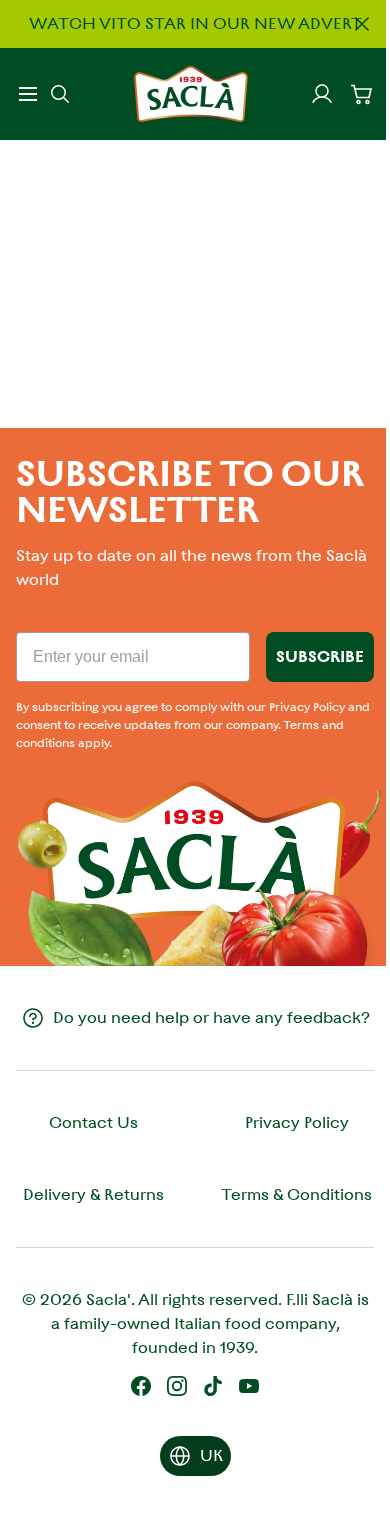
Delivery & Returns (93, 1194)
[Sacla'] (191, 94)
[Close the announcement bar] (362, 24)
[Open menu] (28, 94)
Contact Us (93, 1122)
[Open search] (60, 94)
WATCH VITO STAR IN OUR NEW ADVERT (195, 23)
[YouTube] (249, 1386)
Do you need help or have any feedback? (211, 1017)
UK (211, 1455)
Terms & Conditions (296, 1194)
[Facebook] (141, 1386)
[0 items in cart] (362, 94)
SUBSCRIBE (320, 656)
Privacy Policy (297, 1122)
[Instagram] (177, 1386)
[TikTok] (213, 1386)
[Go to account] (322, 94)
